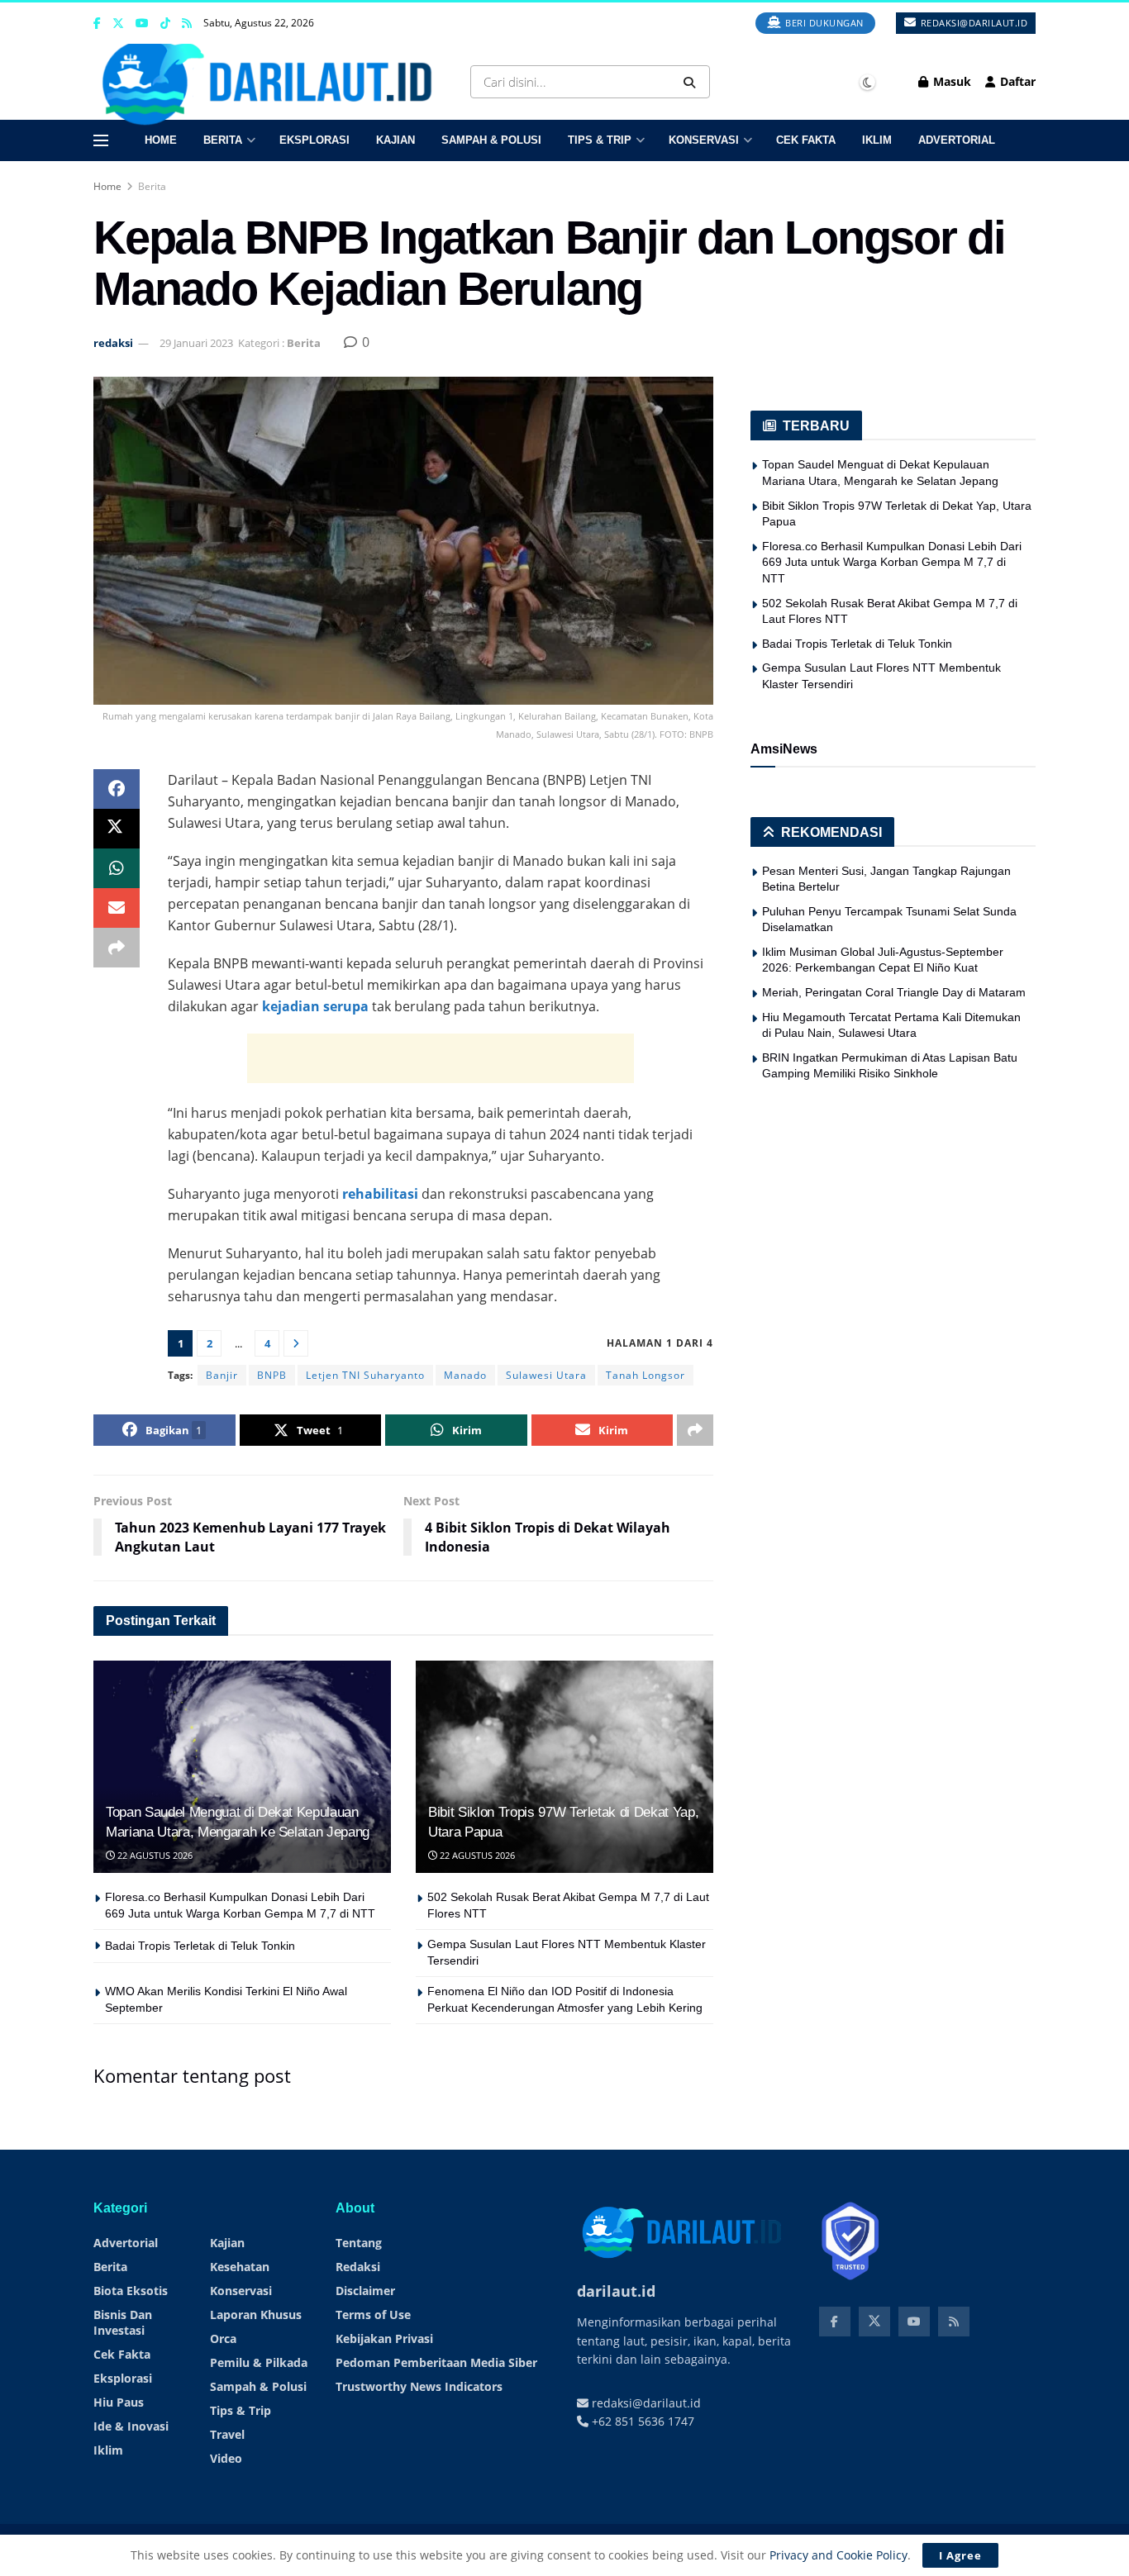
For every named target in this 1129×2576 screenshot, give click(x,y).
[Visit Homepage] (273, 82)
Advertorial (957, 140)
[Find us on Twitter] (118, 24)
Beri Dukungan (823, 23)
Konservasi (704, 140)
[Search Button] (693, 82)
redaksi (113, 343)
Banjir (222, 1375)
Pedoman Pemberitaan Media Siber (436, 2362)
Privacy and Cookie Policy (838, 2555)
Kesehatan (240, 2267)
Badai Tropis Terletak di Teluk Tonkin (200, 1946)
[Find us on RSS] (187, 24)
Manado (465, 1375)
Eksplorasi (314, 140)
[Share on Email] (117, 908)
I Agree (960, 2555)
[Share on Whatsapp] (117, 868)
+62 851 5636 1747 (641, 2421)
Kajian (395, 140)
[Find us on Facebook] (97, 24)
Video (226, 2458)
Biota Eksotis (131, 2291)
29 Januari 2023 (196, 343)
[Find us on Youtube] (142, 24)
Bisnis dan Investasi (123, 2322)
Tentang (359, 2243)
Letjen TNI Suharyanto (365, 1375)
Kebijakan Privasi (384, 2338)
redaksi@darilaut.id (972, 23)
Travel (227, 2434)
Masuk (950, 81)
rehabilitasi (380, 1194)
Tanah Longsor (645, 1375)
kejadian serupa (315, 1006)
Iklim (877, 140)
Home (161, 140)
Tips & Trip (600, 140)
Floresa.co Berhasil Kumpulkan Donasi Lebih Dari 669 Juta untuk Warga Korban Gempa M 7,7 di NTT (892, 562)
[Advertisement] (441, 1058)
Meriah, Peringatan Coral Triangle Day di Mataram (894, 992)
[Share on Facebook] (117, 789)
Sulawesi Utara (546, 1375)
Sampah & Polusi (491, 140)
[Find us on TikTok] (165, 24)
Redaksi (358, 2267)
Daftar (1016, 81)
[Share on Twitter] (117, 829)
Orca (223, 2338)
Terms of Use (373, 2315)
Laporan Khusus (256, 2315)
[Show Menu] (101, 140)
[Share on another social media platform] (117, 948)
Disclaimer (365, 2291)
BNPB (272, 1375)
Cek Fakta (806, 140)
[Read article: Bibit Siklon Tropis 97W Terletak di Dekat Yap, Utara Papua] (564, 1767)
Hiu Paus (119, 2402)
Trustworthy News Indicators (419, 2386)
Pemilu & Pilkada (259, 2362)
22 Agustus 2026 (154, 1855)
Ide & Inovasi (131, 2426)
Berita (223, 140)
